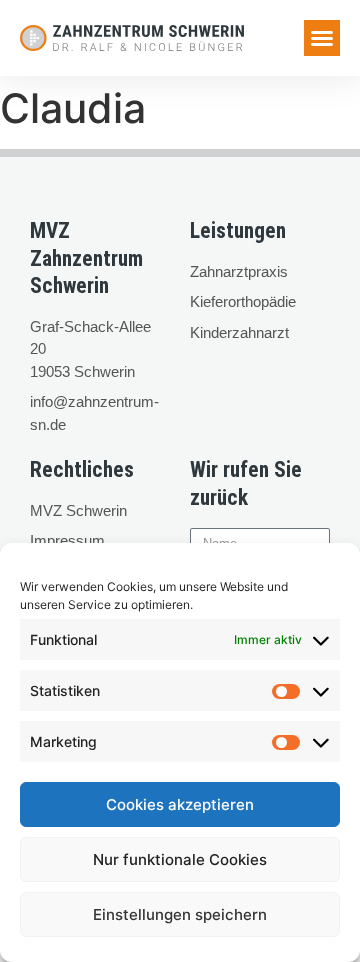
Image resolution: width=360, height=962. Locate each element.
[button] (322, 38)
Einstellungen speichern (180, 914)
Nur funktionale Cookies (180, 859)
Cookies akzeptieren (180, 804)
